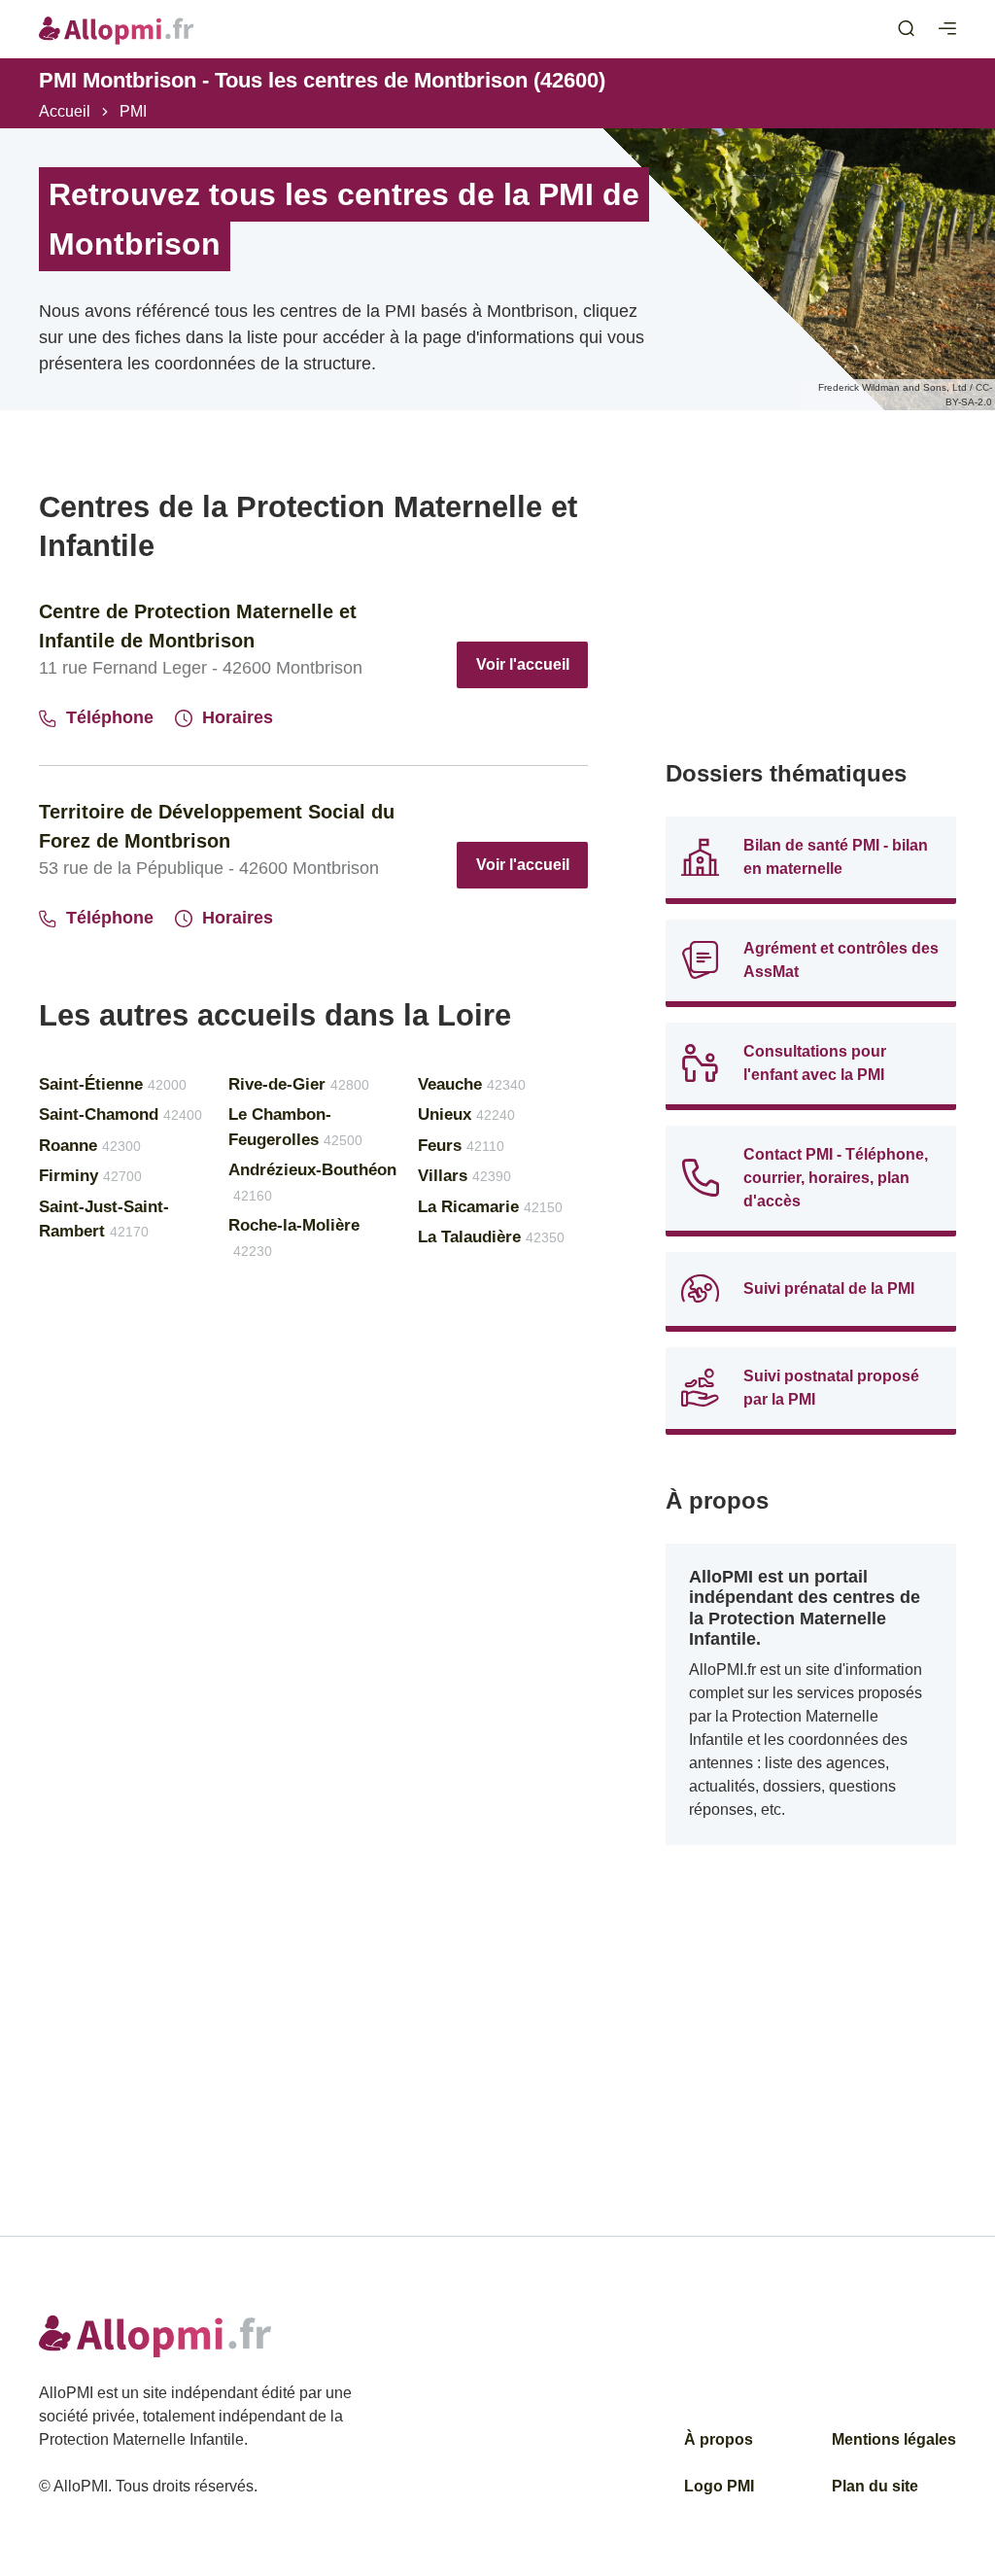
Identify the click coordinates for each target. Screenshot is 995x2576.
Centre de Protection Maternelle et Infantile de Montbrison (198, 626)
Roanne (90, 1146)
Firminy (90, 1176)
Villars (464, 1176)
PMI (133, 111)
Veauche (472, 1084)
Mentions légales (894, 2439)
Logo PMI (719, 2486)
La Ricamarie (490, 1207)
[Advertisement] (811, 609)
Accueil (65, 111)
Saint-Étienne (113, 1084)
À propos (719, 2439)
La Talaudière (491, 1237)
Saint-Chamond (120, 1114)
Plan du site (875, 2486)
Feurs (461, 1146)
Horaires (238, 717)
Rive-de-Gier (299, 1084)
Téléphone (110, 717)
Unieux (466, 1114)
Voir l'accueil (523, 664)
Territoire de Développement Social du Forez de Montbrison (217, 826)
